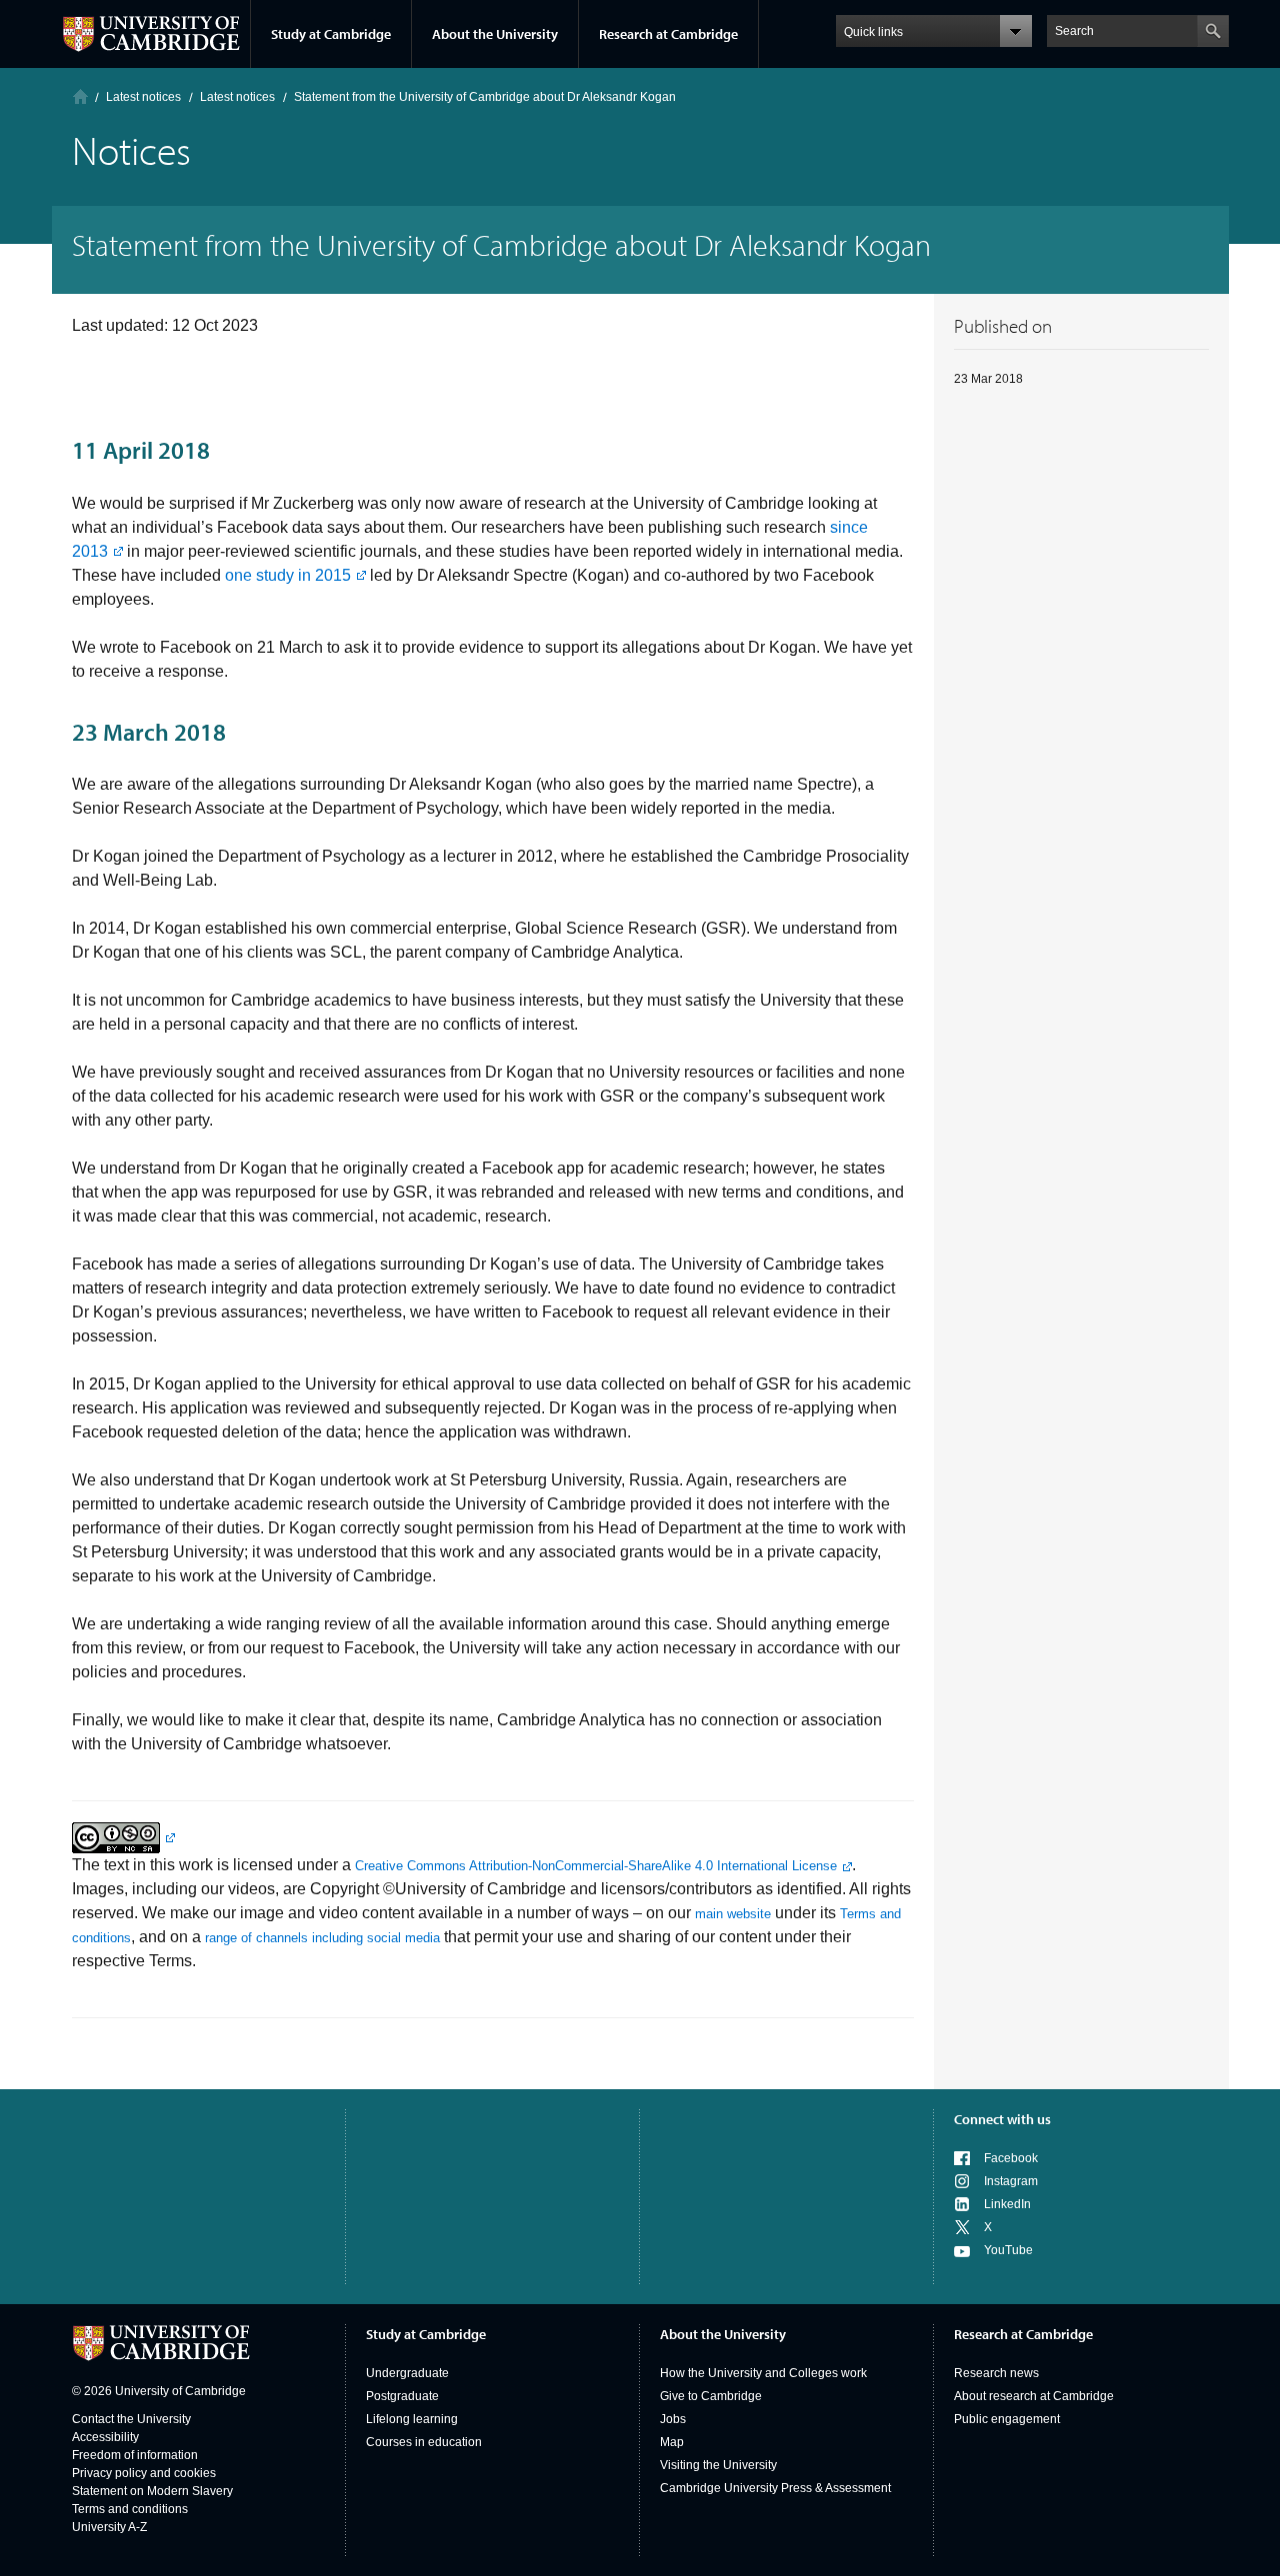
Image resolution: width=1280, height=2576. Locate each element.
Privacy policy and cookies (144, 2473)
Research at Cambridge (668, 34)
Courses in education (424, 2442)
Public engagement (1007, 2419)
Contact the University (131, 2419)
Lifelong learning (412, 2419)
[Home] (80, 96)
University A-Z (109, 2527)
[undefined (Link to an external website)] (123, 1837)
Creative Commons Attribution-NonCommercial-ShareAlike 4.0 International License (596, 1866)
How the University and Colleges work (763, 2373)
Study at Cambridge (331, 34)
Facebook (1011, 2158)
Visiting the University (718, 2465)
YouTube (1008, 2250)
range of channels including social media (322, 1938)
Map (672, 2442)
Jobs (673, 2419)
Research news (996, 2373)
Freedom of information (135, 2455)
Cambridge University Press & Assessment (775, 2488)
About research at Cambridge (1034, 2396)
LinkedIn (1007, 2204)
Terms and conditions (130, 2509)
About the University (495, 34)
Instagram (1011, 2181)
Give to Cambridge (711, 2396)
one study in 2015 (288, 575)
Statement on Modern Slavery (152, 2491)
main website (733, 1914)
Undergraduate (407, 2373)
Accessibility (105, 2437)
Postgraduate (402, 2396)
